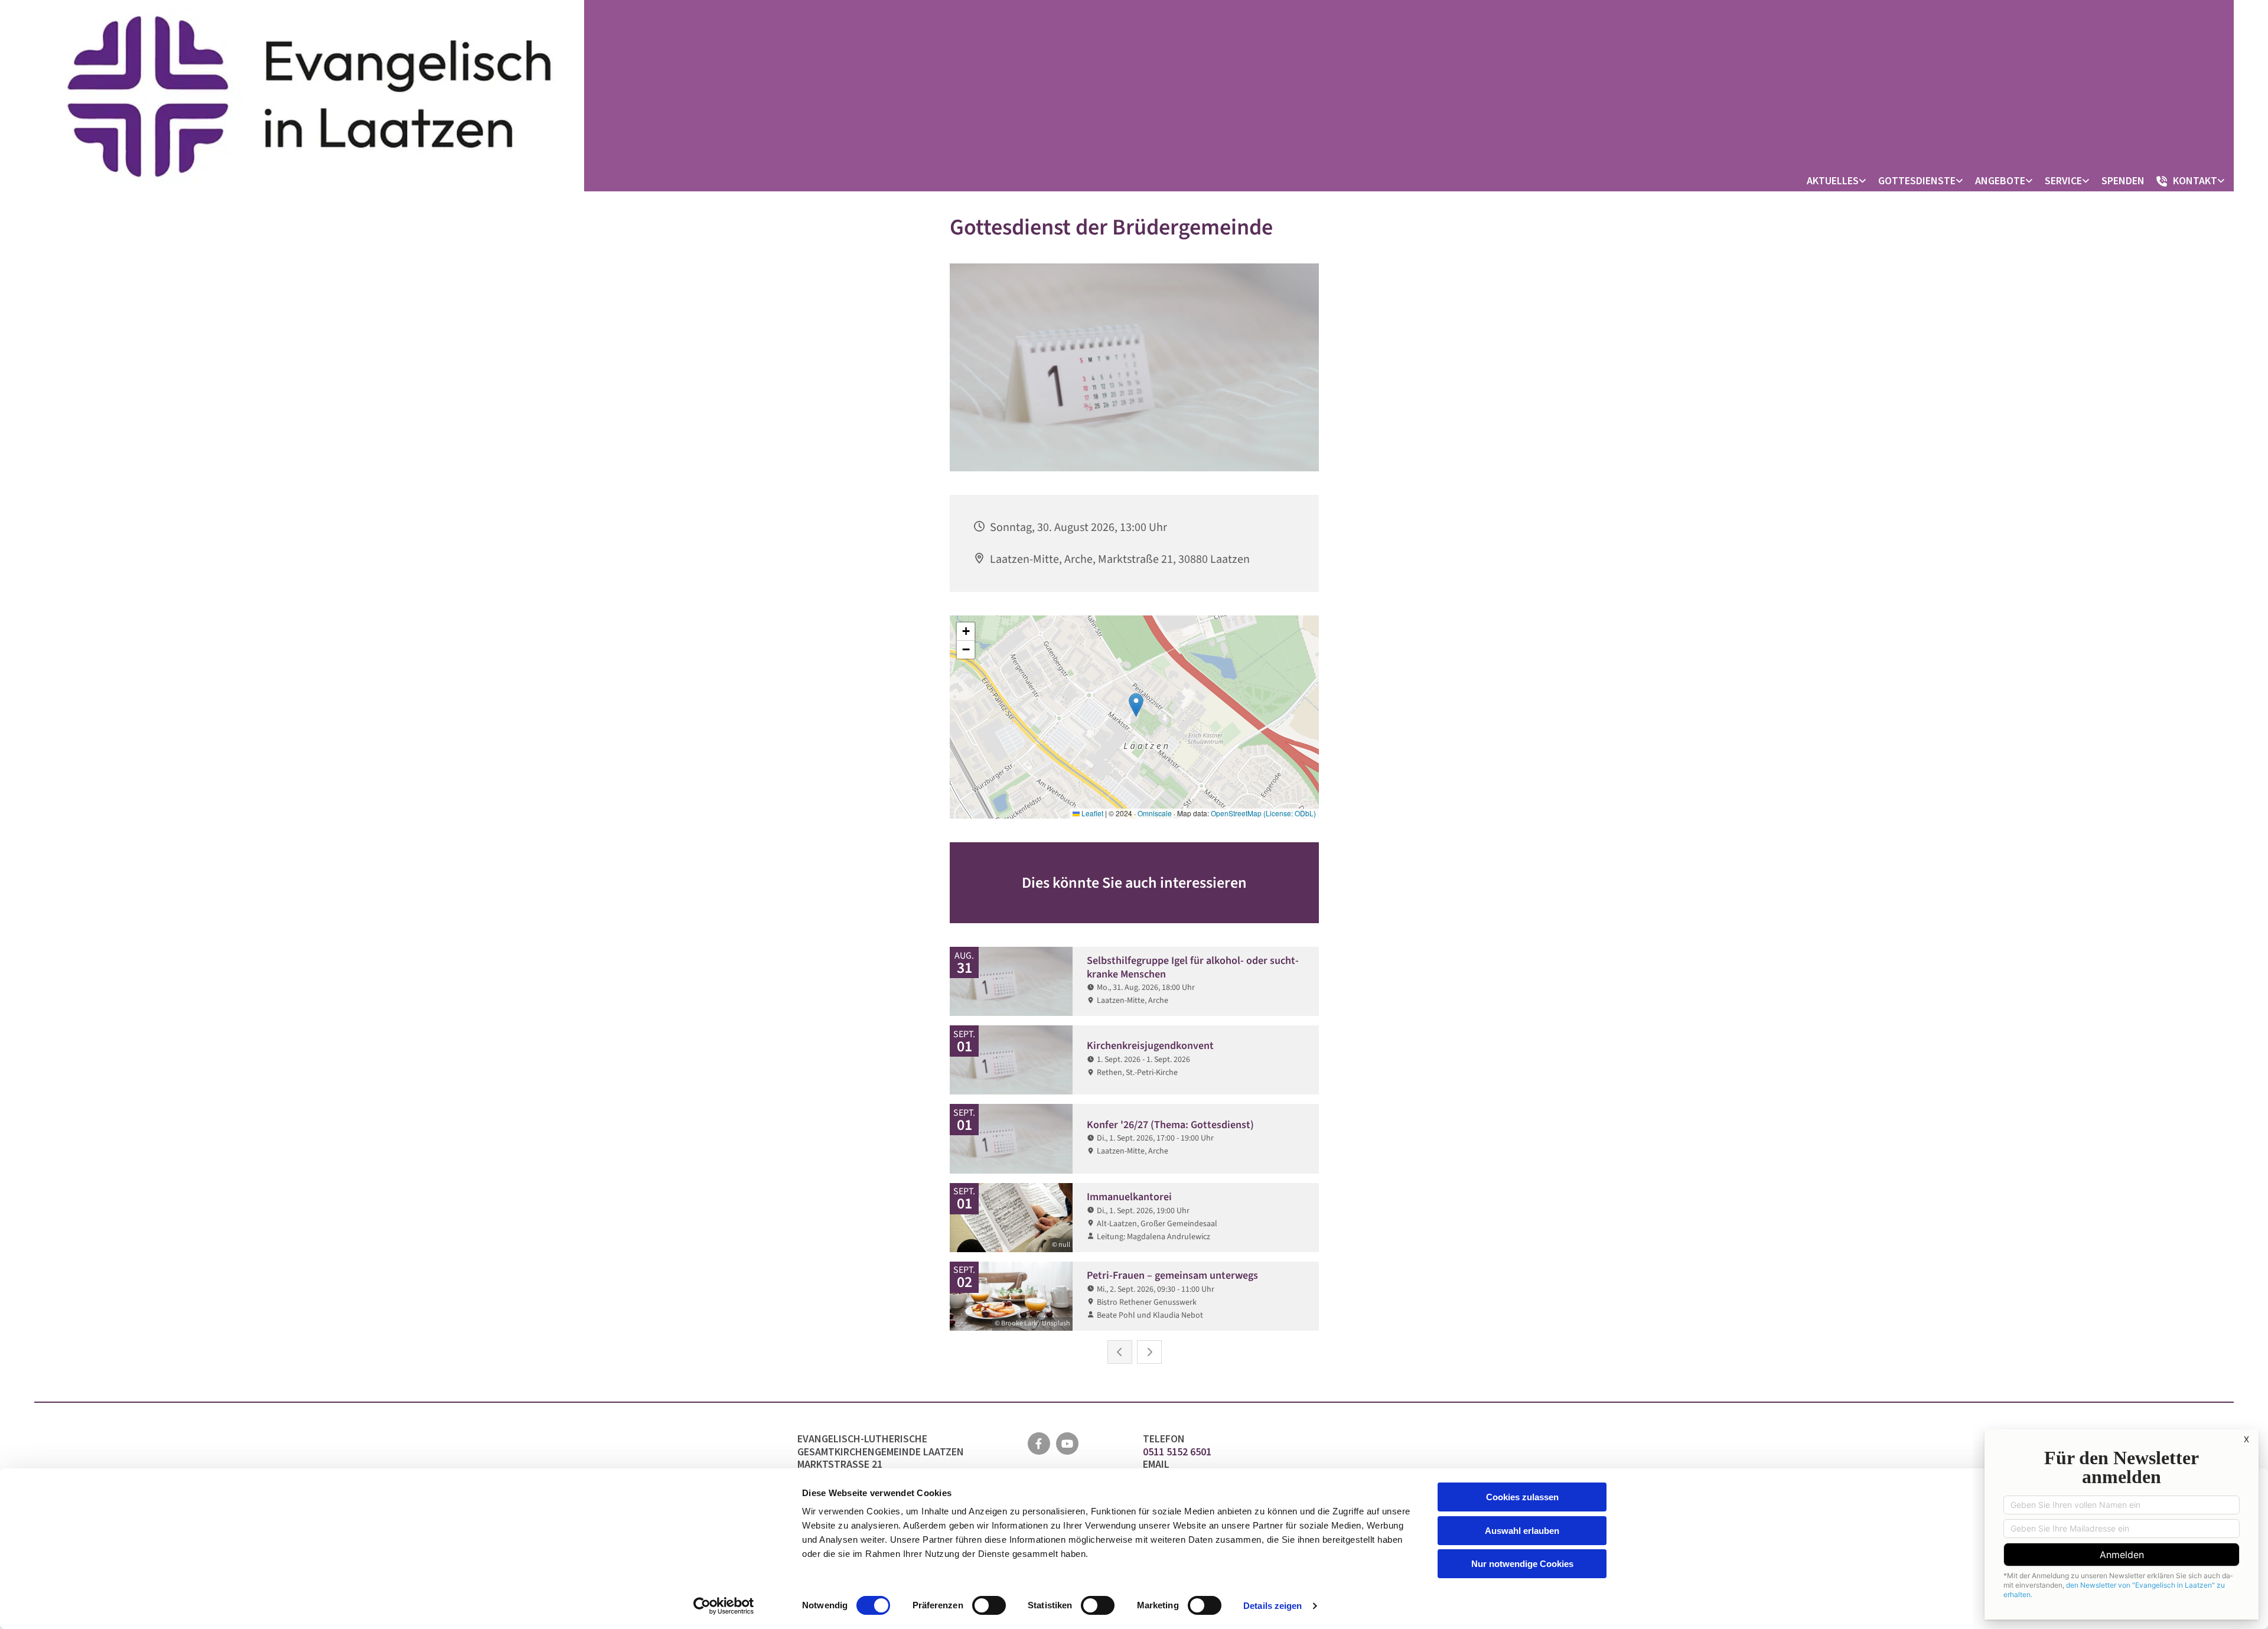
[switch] (989, 1605)
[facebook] (1039, 1444)
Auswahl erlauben (1522, 1531)
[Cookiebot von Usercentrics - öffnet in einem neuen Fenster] (724, 1606)
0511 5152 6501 (1178, 1452)
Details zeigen (1273, 1606)
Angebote (2000, 180)
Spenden (2123, 180)
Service (2063, 180)
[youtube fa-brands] (1067, 1444)
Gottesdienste (1917, 180)
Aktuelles (1833, 180)
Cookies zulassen (1522, 1497)
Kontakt (2195, 180)
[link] (1840, 181)
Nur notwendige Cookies (1522, 1564)
